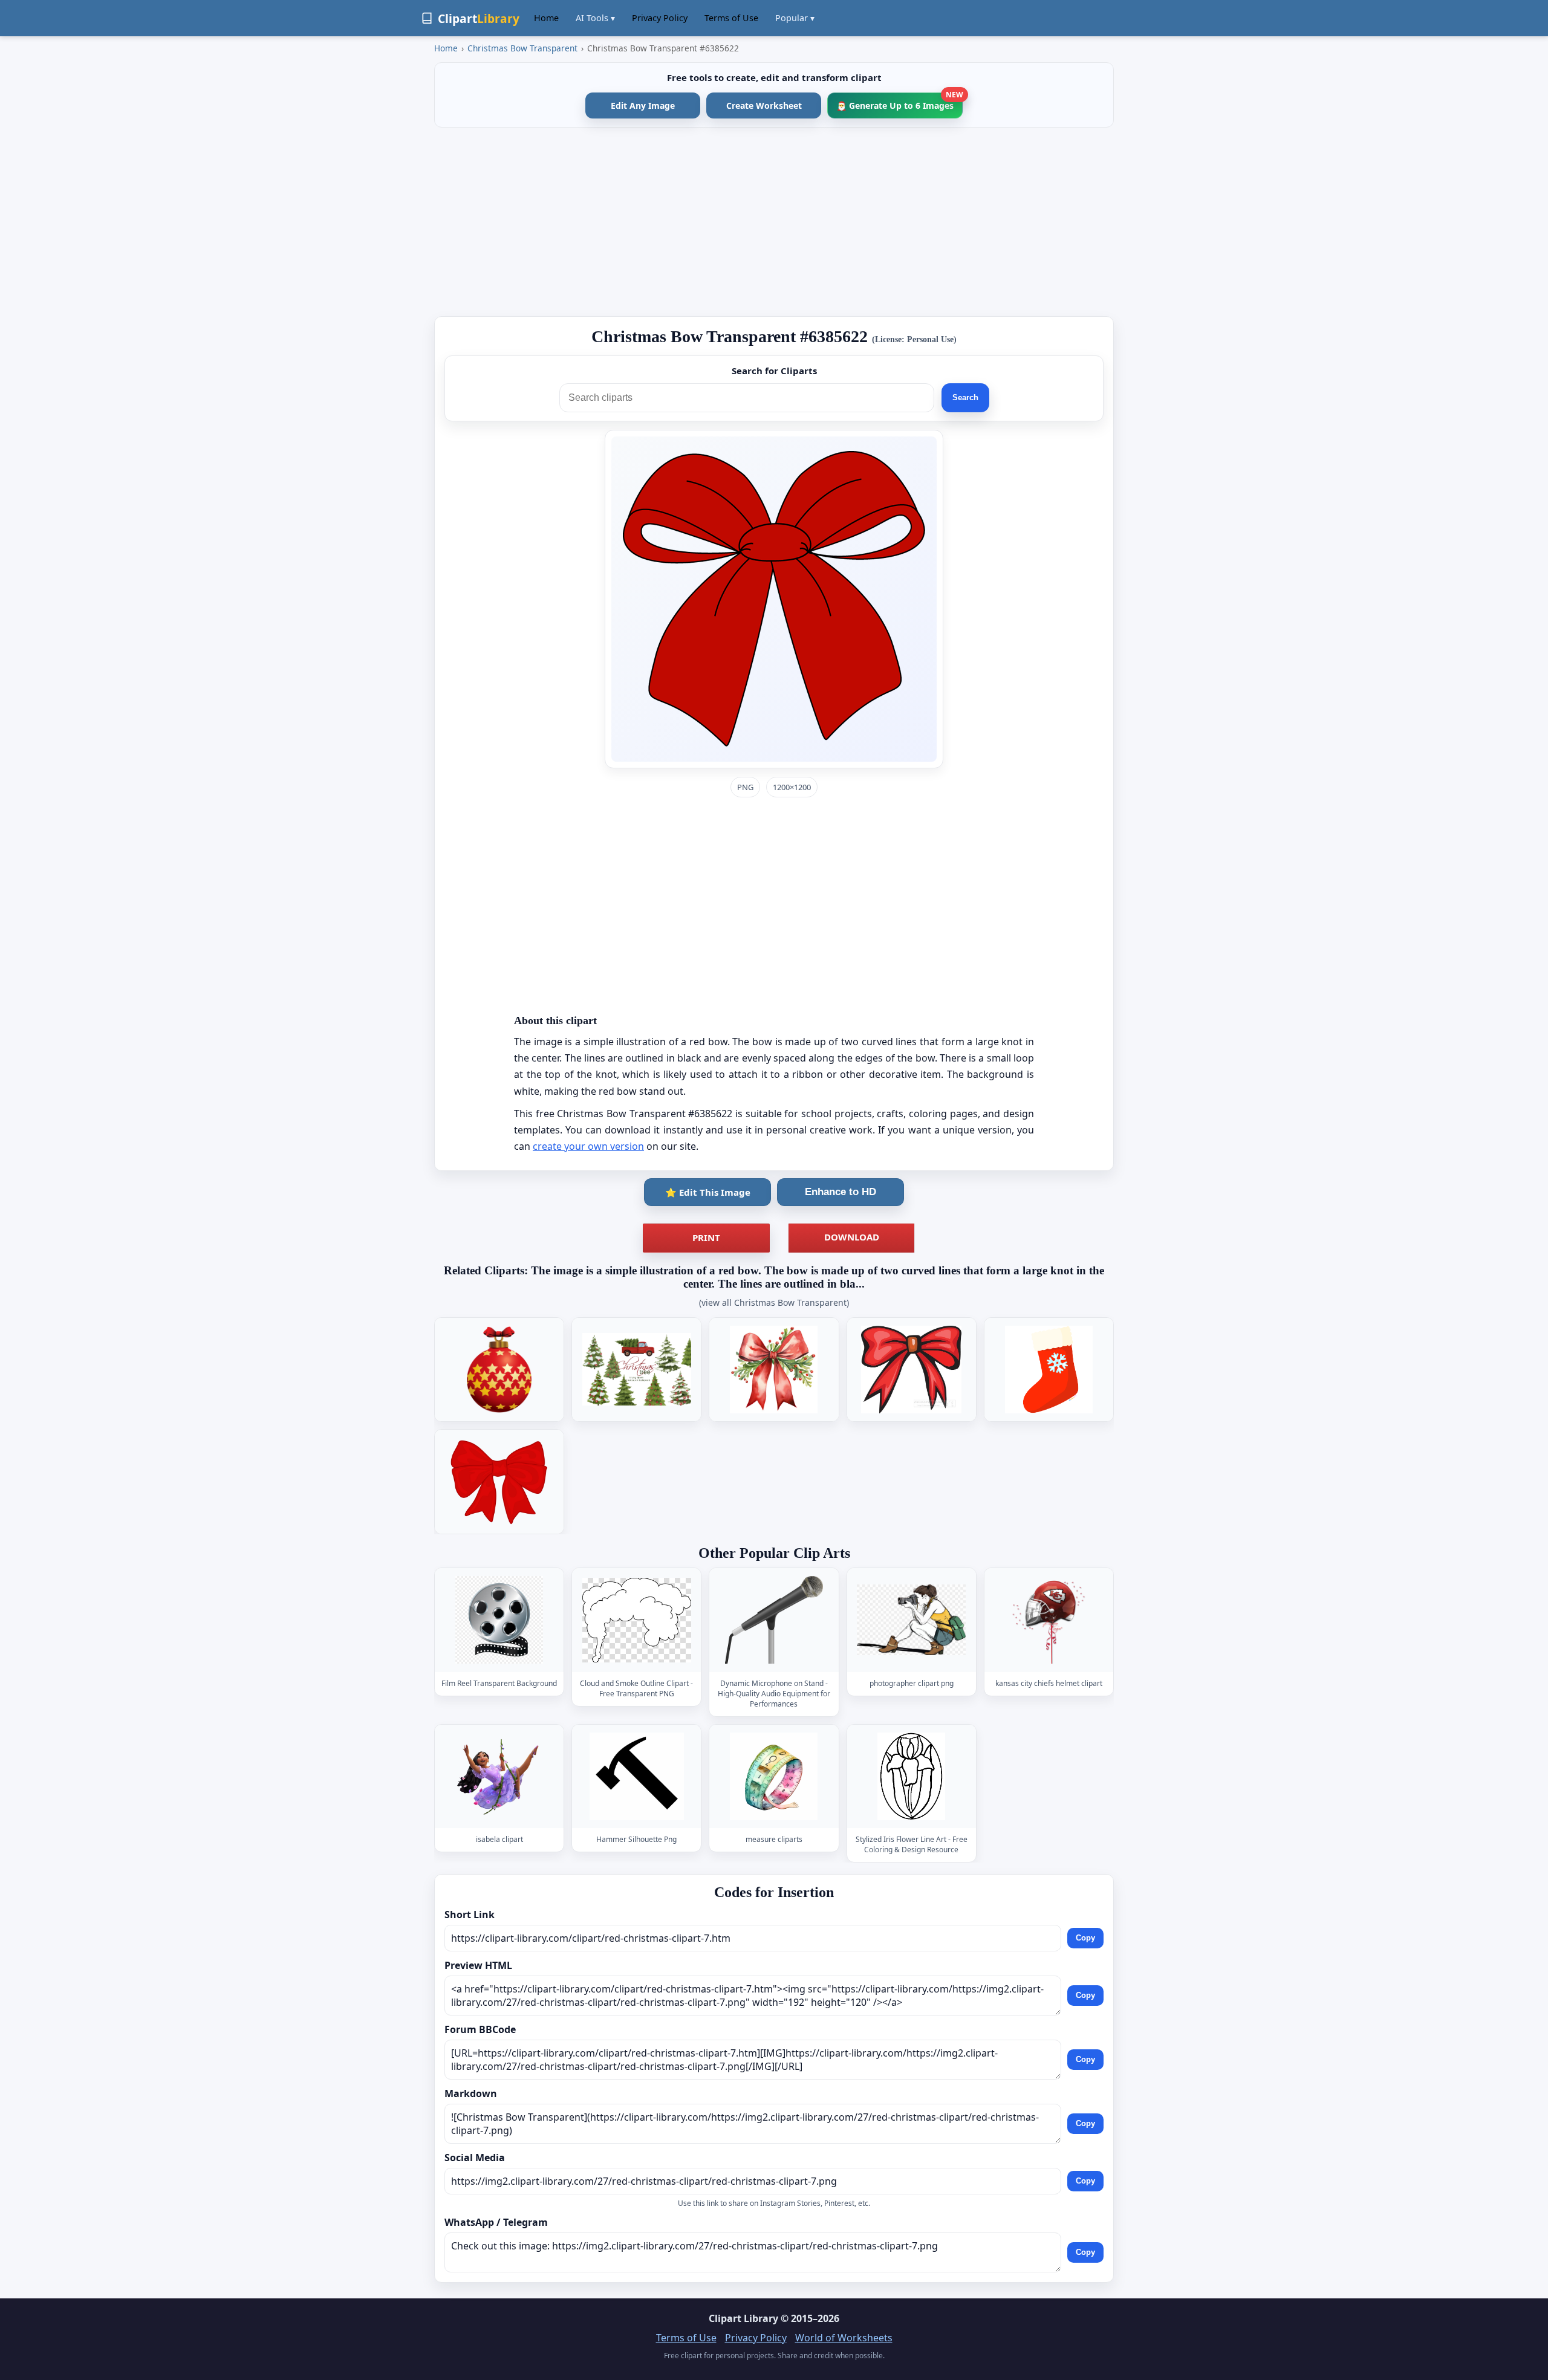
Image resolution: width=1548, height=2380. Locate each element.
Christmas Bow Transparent (522, 48)
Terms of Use (731, 18)
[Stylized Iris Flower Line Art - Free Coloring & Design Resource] (911, 1776)
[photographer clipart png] (911, 1620)
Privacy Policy (660, 18)
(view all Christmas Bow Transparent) (774, 1302)
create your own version (588, 1146)
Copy (1085, 1938)
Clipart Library (743, 2318)
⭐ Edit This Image (708, 1192)
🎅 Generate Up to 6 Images (899, 102)
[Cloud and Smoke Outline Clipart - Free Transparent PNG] (637, 1620)
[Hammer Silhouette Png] (637, 1776)
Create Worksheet (764, 105)
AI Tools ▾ (595, 18)
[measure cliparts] (774, 1776)
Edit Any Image (643, 105)
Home (546, 18)
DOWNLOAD (852, 1237)
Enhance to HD (841, 1192)
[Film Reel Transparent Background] (499, 1620)
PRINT (706, 1237)
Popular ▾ (795, 18)
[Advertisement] (774, 222)
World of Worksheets (844, 2338)
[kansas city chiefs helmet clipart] (1049, 1620)
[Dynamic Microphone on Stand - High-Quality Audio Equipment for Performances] (774, 1620)
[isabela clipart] (499, 1776)
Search (965, 397)
